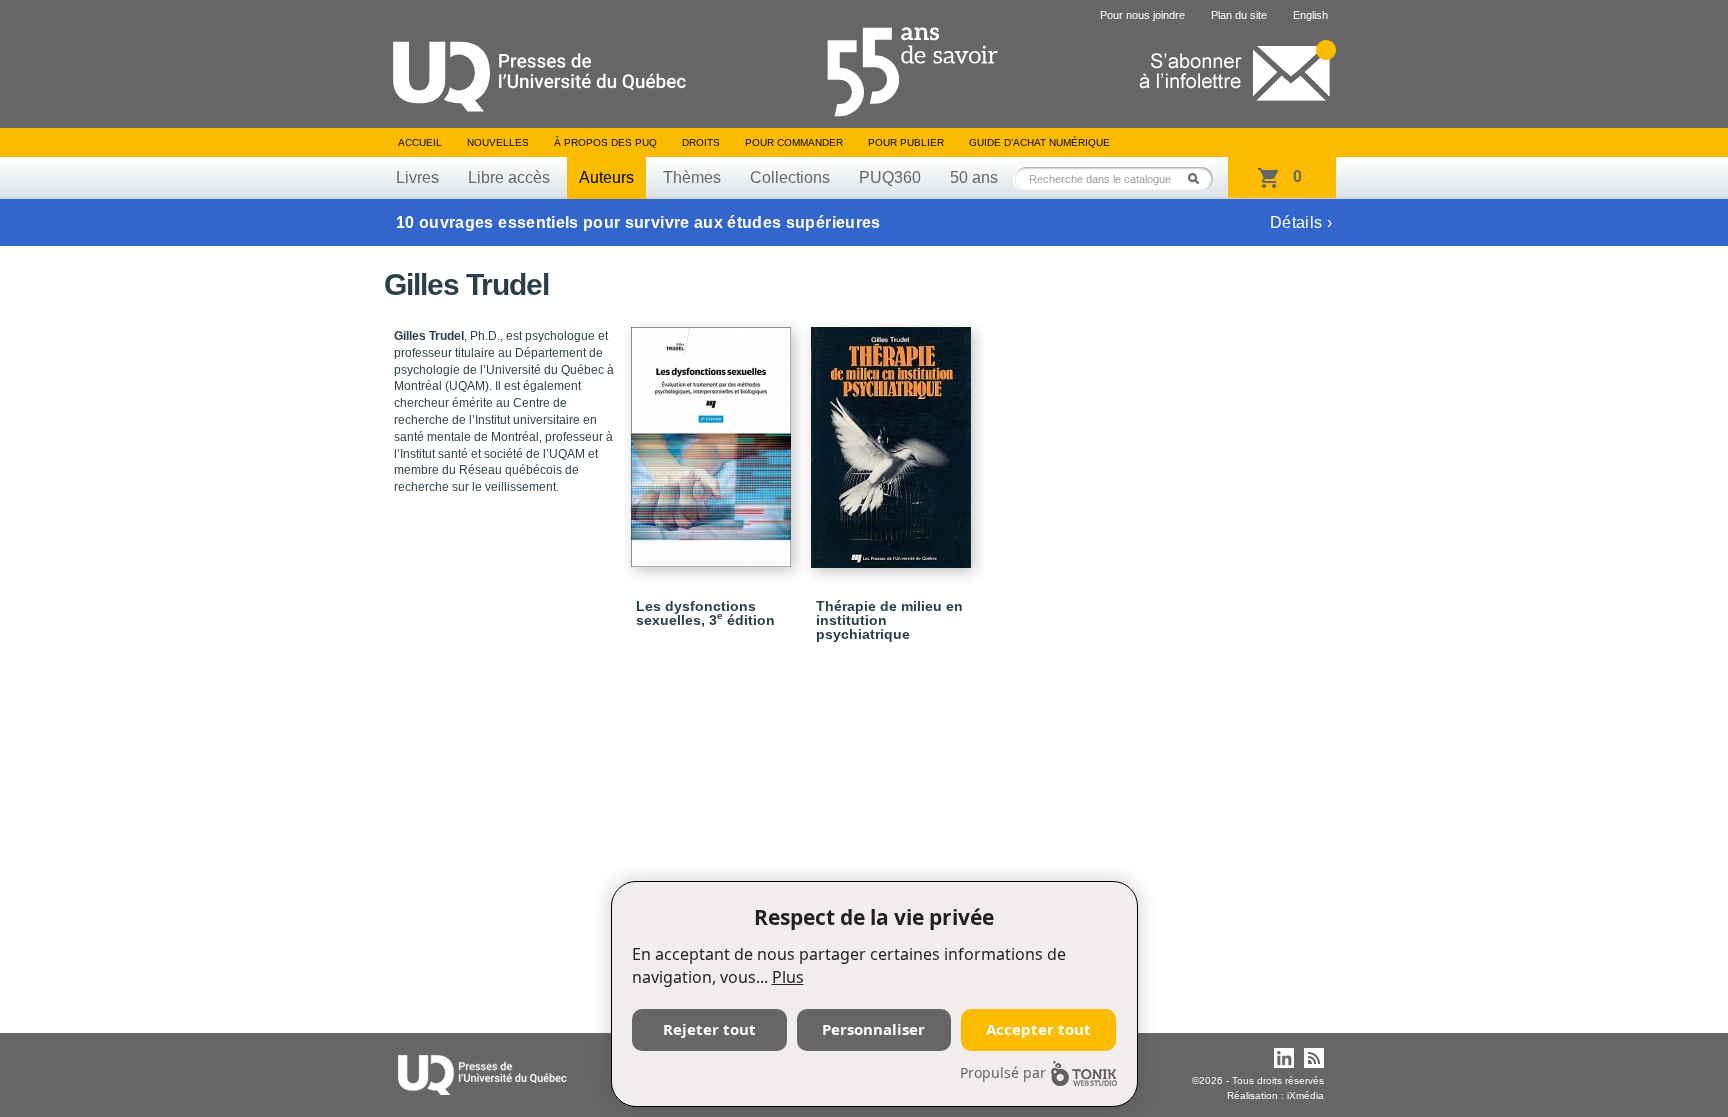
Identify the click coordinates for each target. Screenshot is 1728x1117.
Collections (790, 177)
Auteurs (606, 177)
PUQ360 (890, 177)
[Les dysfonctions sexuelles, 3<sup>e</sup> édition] (714, 438)
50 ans (974, 177)
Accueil (420, 142)
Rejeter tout (709, 1029)
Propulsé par (1003, 1072)
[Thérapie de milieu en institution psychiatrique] (894, 438)
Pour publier (906, 142)
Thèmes (692, 177)
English (1310, 15)
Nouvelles (498, 142)
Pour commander (794, 142)
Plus (788, 977)
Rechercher (1199, 178)
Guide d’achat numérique (1039, 142)
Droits (701, 142)
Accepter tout (1038, 1029)
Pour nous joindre (1142, 15)
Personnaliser (873, 1029)
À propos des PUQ (605, 142)
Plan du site (1239, 15)
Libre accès (509, 177)
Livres (417, 177)
